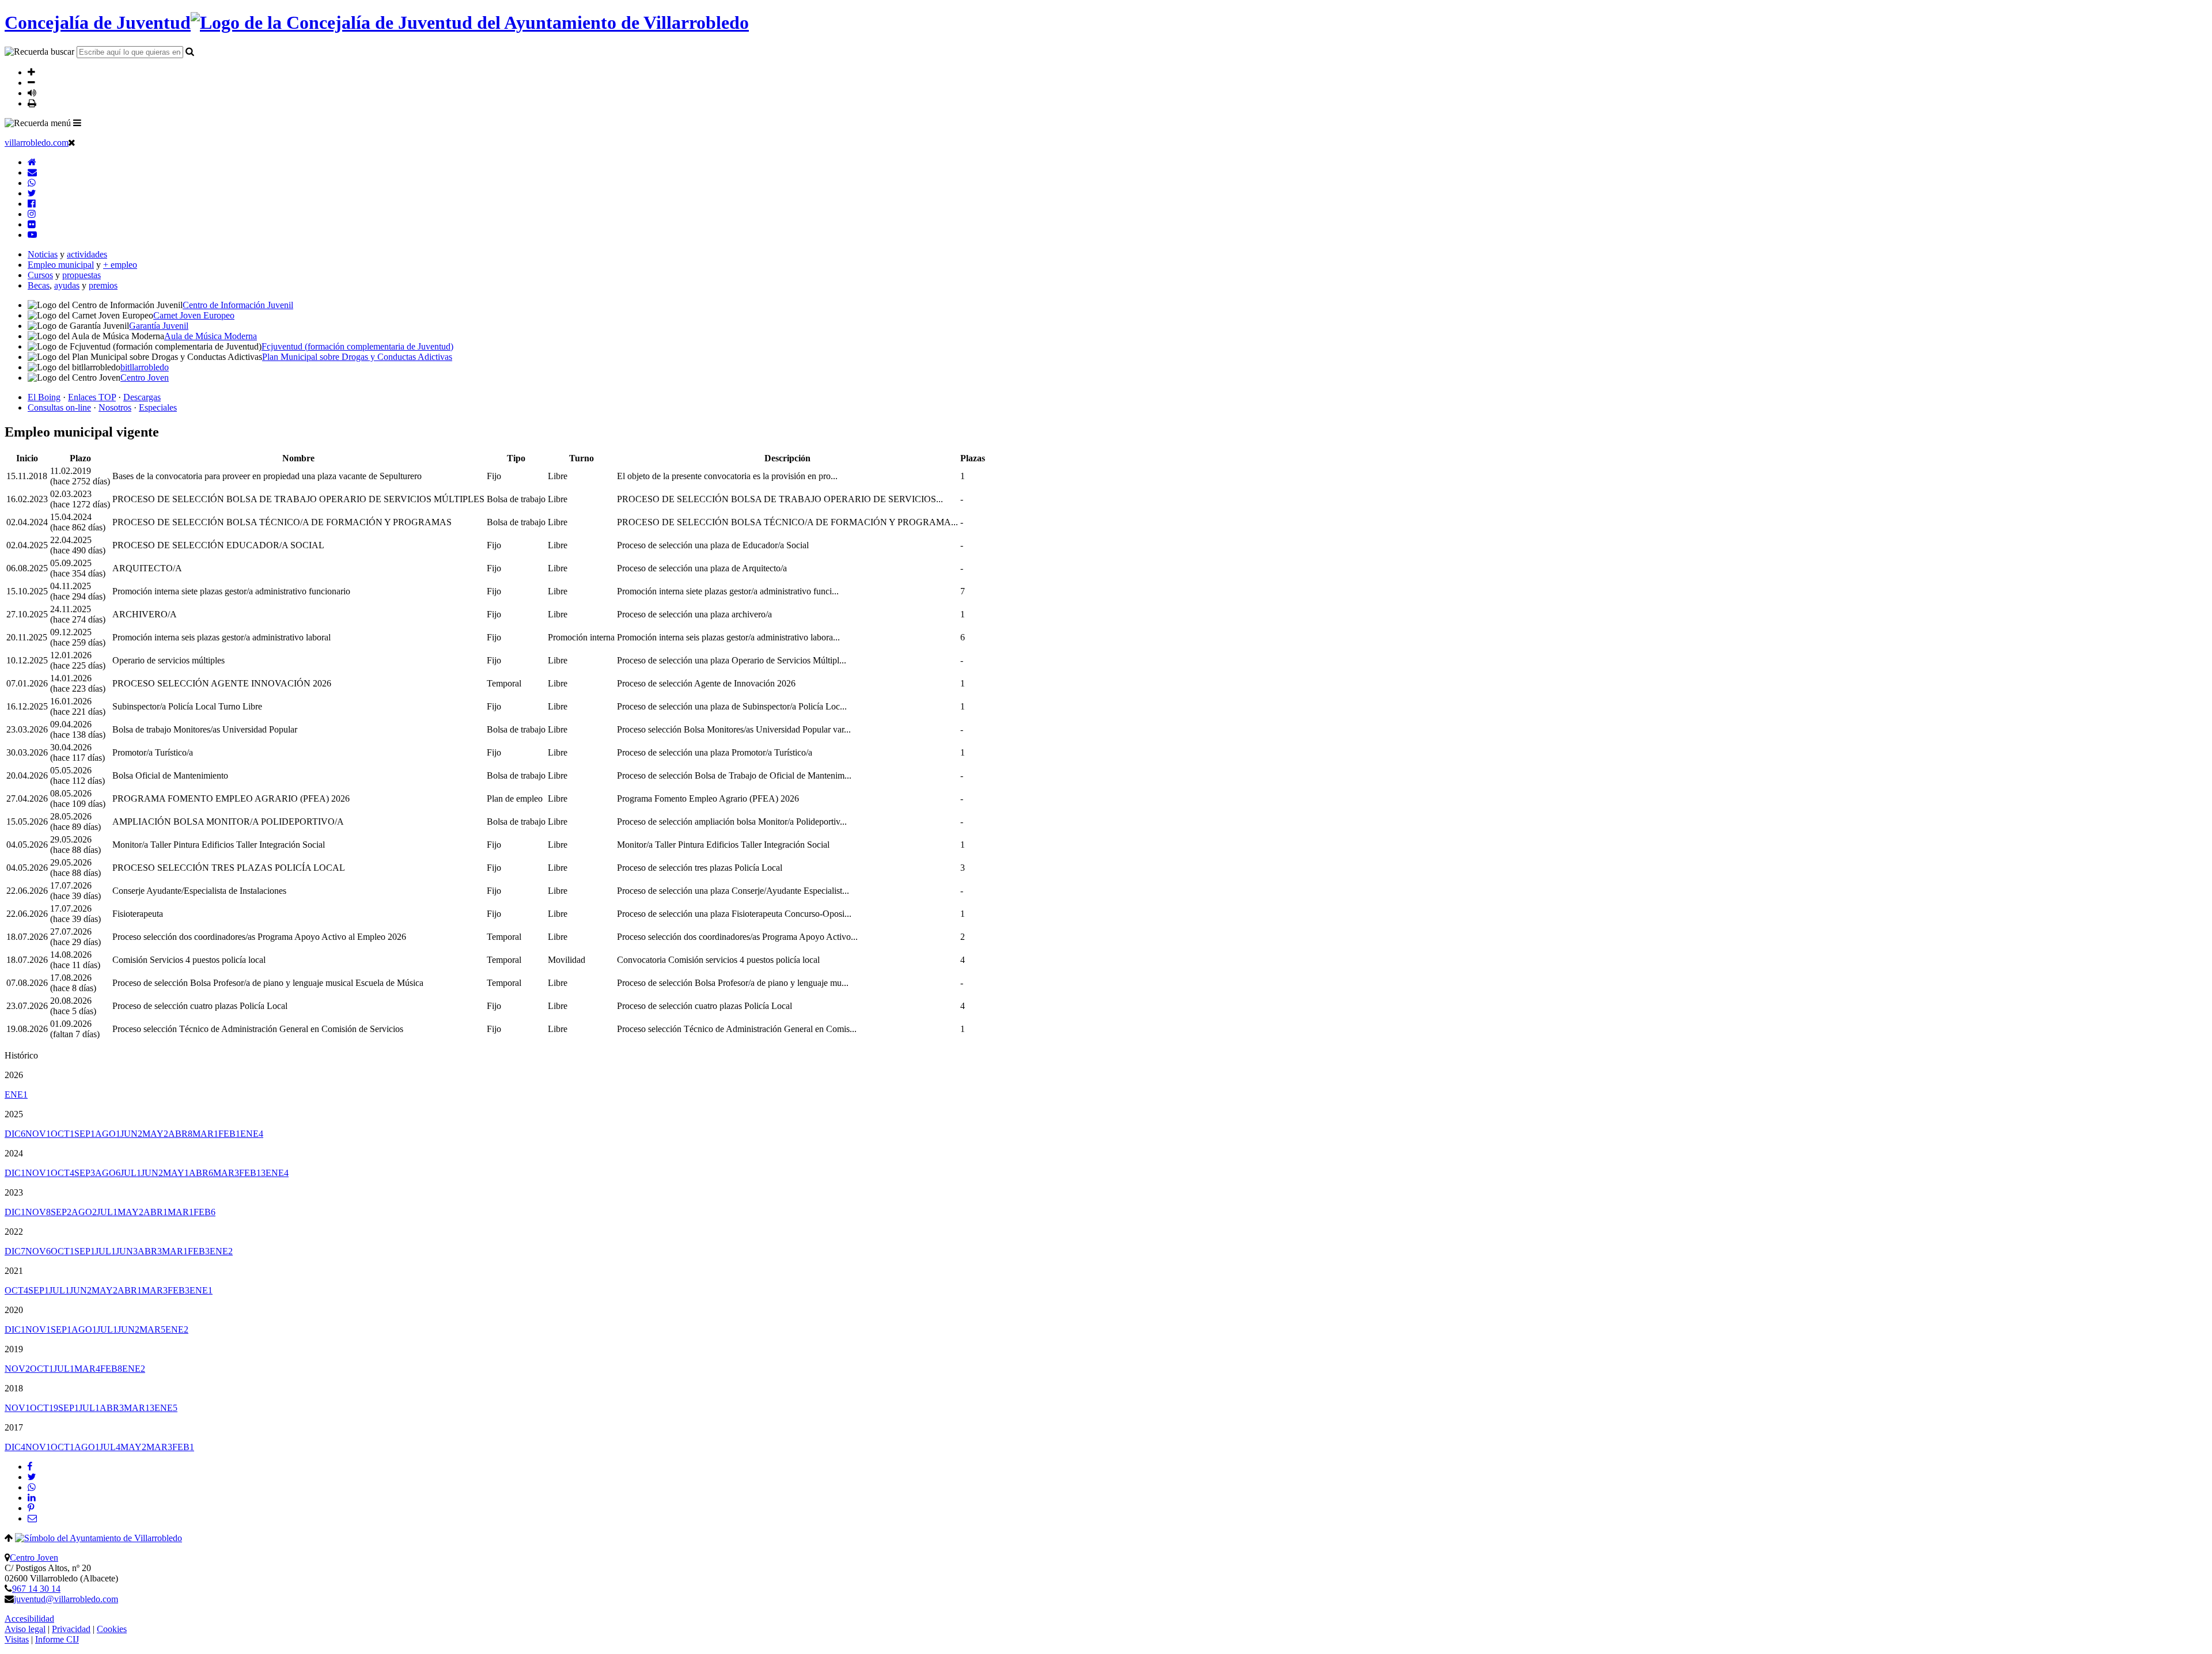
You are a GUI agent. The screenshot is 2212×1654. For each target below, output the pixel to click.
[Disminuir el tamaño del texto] (31, 82)
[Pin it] (31, 1508)
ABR (180, 1134)
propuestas (82, 275)
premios (103, 285)
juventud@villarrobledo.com (66, 1599)
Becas (39, 285)
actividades (87, 254)
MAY (155, 1134)
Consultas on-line (59, 407)
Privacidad (71, 1629)
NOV (38, 1134)
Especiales (158, 407)
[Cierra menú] (72, 142)
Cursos (40, 275)
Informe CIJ (57, 1639)
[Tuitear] (32, 1477)
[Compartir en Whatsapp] (32, 1487)
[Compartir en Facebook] (30, 1467)
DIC (15, 1134)
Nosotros (115, 407)
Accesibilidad (29, 1619)
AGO (108, 1134)
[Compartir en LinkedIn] (32, 1498)
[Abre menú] (77, 123)
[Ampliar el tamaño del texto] (31, 72)
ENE (16, 1095)
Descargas (142, 397)
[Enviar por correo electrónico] (32, 1518)
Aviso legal (25, 1629)
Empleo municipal (61, 265)
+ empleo (120, 265)
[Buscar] (190, 51)
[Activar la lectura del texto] (32, 93)
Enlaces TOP (92, 397)
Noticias (43, 254)
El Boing (44, 397)
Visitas (17, 1639)
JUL (131, 1173)
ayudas (67, 285)
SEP (85, 1134)
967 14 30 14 (36, 1589)
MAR (205, 1134)
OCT (63, 1134)
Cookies (112, 1629)
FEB (229, 1134)
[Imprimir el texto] (32, 103)
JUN (131, 1134)
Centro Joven (34, 1558)
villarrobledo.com (37, 143)
